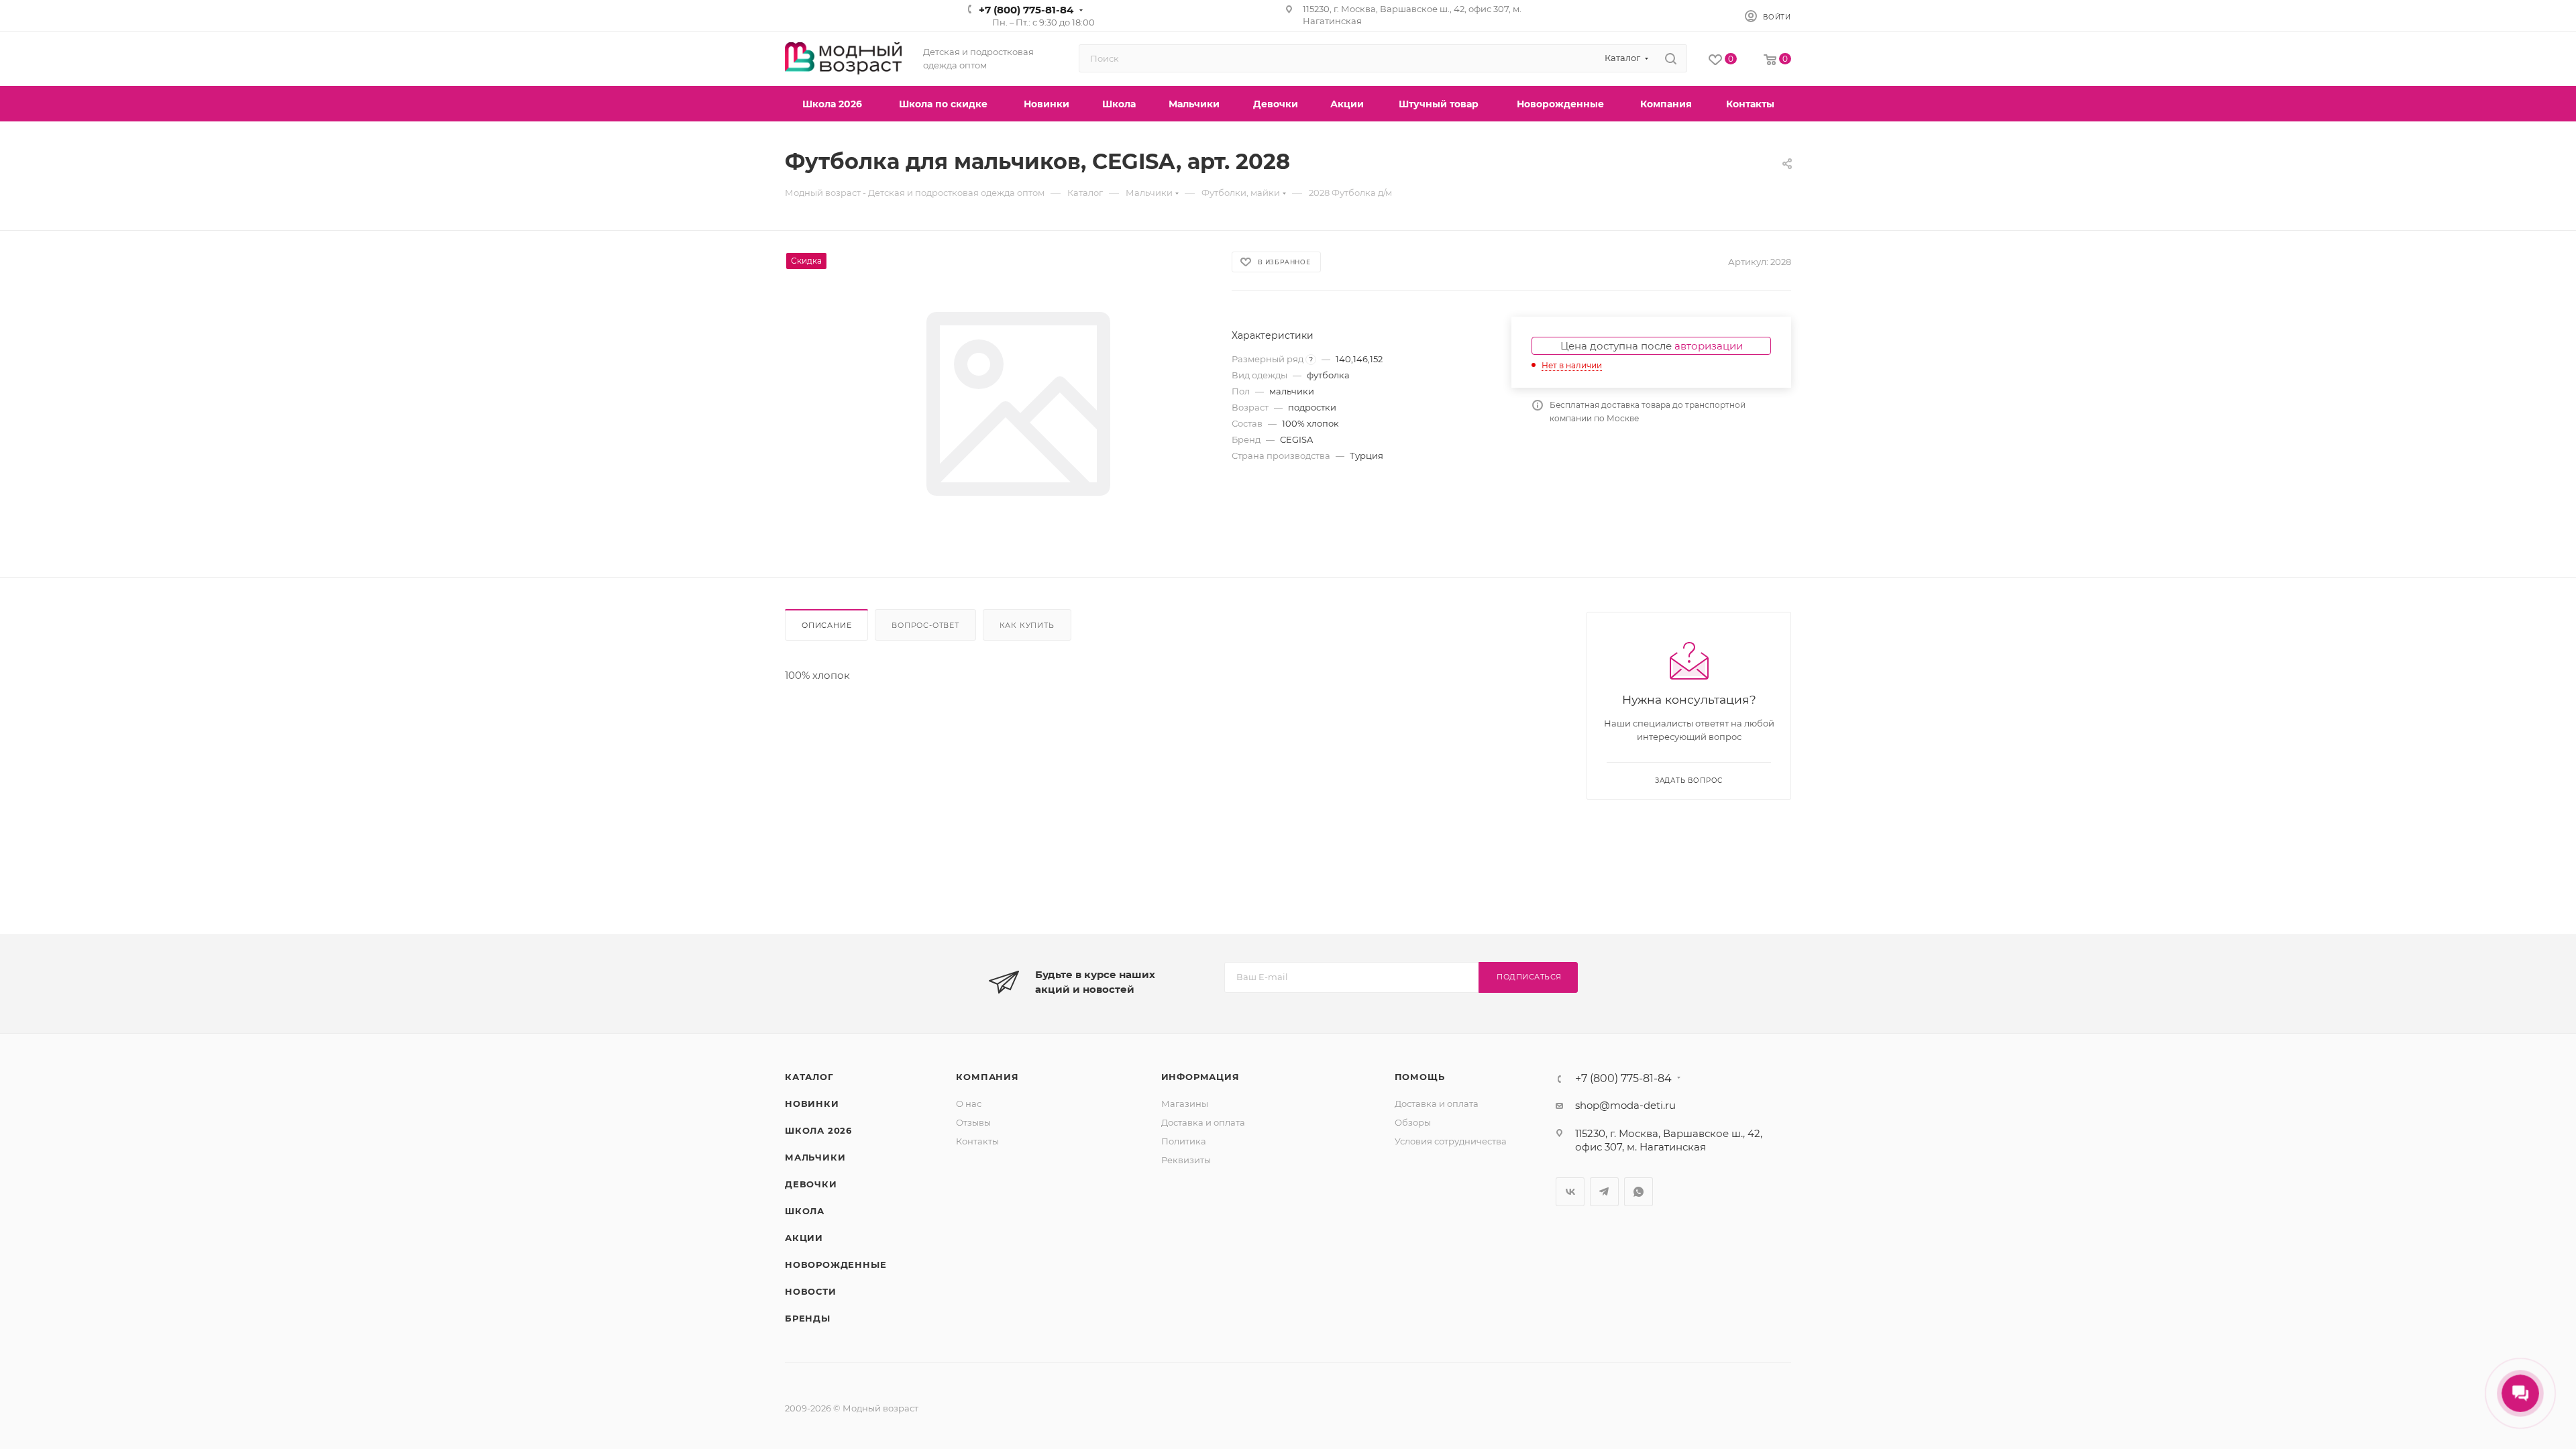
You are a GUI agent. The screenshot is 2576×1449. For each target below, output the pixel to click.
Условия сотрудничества (1451, 1141)
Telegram (1604, 1192)
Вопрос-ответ (925, 625)
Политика (1184, 1141)
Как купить (1027, 625)
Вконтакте (1570, 1192)
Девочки (811, 1184)
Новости (811, 1291)
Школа (805, 1211)
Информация (1200, 1077)
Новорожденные (836, 1265)
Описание (826, 625)
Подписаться (1529, 977)
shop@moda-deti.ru (1625, 1105)
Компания (987, 1077)
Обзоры (1413, 1122)
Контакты (977, 1141)
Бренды (808, 1318)
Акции (804, 1238)
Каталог (809, 1077)
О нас (969, 1104)
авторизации (1709, 346)
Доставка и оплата (1203, 1122)
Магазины (1185, 1104)
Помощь (1420, 1077)
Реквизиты (1186, 1160)
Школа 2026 (818, 1130)
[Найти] (1671, 58)
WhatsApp (1639, 1192)
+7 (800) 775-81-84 (1026, 10)
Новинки (812, 1104)
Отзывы (973, 1122)
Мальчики (815, 1157)
